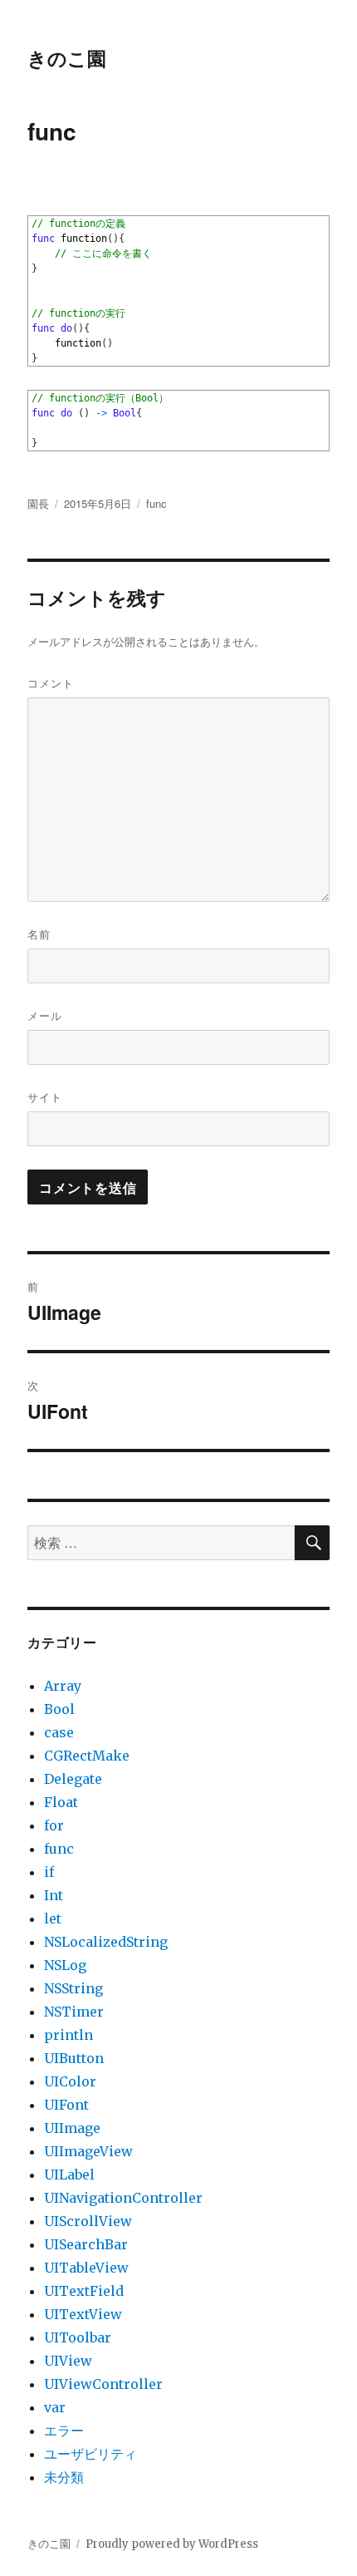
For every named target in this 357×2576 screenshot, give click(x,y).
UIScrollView (88, 2221)
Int (54, 1895)
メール (45, 1015)
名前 (39, 934)
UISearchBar (86, 2244)
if (49, 1872)
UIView (68, 2361)
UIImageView (88, 2151)
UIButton (74, 2058)
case (59, 1732)
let (53, 1918)
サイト (45, 1097)
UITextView (83, 2314)
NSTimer (74, 2012)
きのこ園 (67, 58)
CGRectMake (87, 1756)
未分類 (64, 2477)
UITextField (84, 2291)
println (68, 2035)
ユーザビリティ (90, 2454)
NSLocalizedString (106, 1942)
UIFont (66, 2105)
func (156, 503)
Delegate (73, 1779)
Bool (59, 1709)
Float (61, 1802)
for (54, 1825)
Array (63, 1686)
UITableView (86, 2268)
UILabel (69, 2175)
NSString (73, 1988)
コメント (51, 683)
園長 (38, 503)
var (55, 2407)
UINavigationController (123, 2198)
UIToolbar (78, 2337)
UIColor (70, 2081)
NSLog (65, 1965)
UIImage (72, 2128)
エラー (64, 2431)
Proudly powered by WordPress (172, 2544)
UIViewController (103, 2384)
